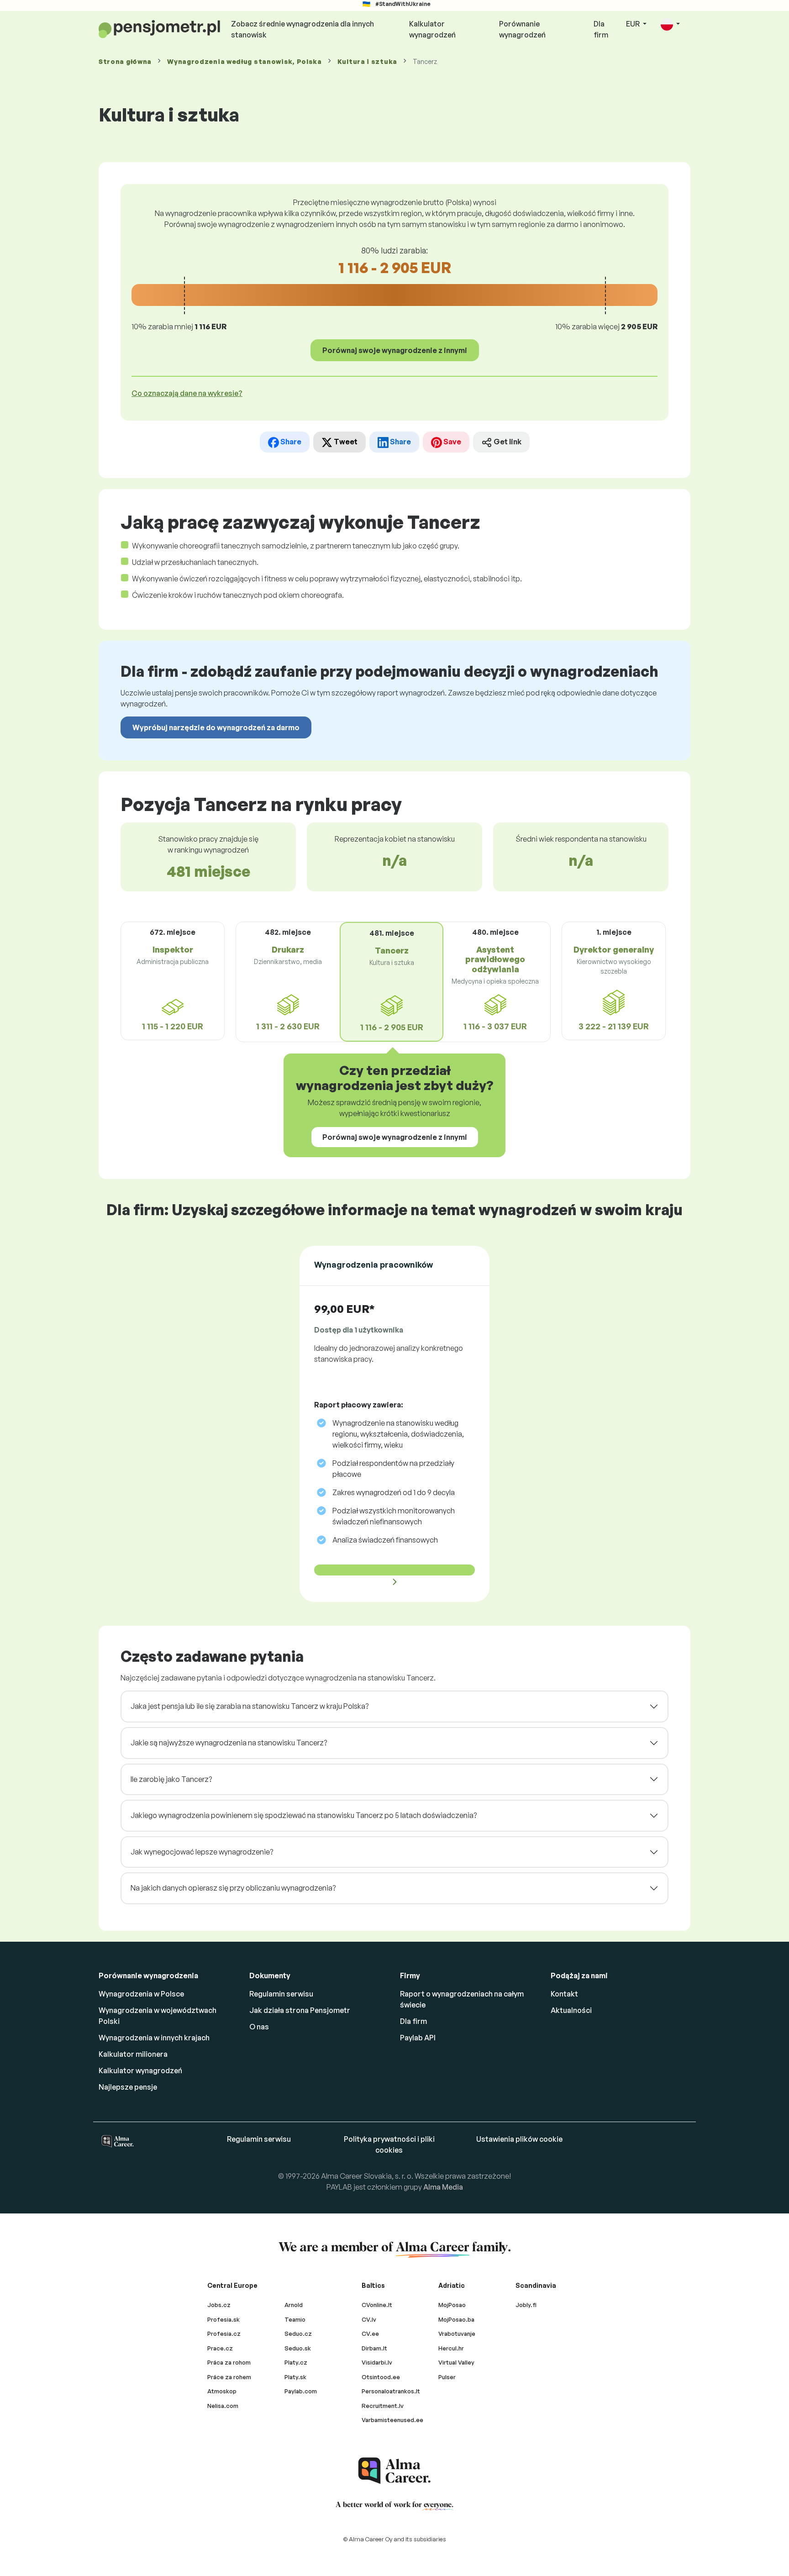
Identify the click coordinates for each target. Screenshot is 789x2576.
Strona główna (125, 61)
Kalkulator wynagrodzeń (432, 29)
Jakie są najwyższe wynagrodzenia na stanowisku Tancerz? (229, 1743)
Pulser (447, 2377)
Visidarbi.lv (377, 2362)
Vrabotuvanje (457, 2334)
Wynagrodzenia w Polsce (141, 1994)
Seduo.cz (298, 2334)
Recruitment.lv (383, 2406)
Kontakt (564, 1994)
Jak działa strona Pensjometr (300, 2010)
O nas (259, 2027)
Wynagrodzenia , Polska (245, 61)
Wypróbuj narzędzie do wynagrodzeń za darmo (216, 727)
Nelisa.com (223, 2406)
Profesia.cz (224, 2334)
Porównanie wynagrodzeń (522, 29)
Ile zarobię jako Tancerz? (171, 1779)
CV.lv (369, 2319)
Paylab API (418, 2038)
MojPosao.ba (456, 2319)
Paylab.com (301, 2391)
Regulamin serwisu (281, 1994)
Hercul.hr (451, 2348)
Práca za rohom (229, 2362)
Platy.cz (296, 2362)
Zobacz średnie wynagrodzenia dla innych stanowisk (302, 29)
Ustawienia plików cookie (519, 2139)
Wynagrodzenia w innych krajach (154, 2038)
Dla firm (601, 29)
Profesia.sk (224, 2319)
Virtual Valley (456, 2362)
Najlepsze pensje (128, 2087)
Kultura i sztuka (367, 61)
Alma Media (443, 2187)
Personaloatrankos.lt (391, 2391)
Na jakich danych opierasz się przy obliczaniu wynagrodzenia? (233, 1888)
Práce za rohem (229, 2377)
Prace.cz (220, 2348)
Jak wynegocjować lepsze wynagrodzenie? (202, 1852)
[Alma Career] (394, 2471)
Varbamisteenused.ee (392, 2420)
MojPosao (452, 2305)
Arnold (294, 2305)
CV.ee (370, 2334)
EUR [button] (634, 24)
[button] (670, 24)
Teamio (295, 2319)
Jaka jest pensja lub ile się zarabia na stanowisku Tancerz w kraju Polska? (250, 1706)
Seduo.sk (298, 2348)
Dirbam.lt (374, 2348)
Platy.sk (295, 2377)
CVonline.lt (377, 2305)
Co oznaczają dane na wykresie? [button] (187, 393)
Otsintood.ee (381, 2377)
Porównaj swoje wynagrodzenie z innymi (395, 350)
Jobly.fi (526, 2305)
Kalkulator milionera (133, 2054)
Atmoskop (222, 2391)
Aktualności (571, 2010)
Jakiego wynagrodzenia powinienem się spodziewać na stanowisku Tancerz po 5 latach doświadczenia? (304, 1815)
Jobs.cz (219, 2305)
